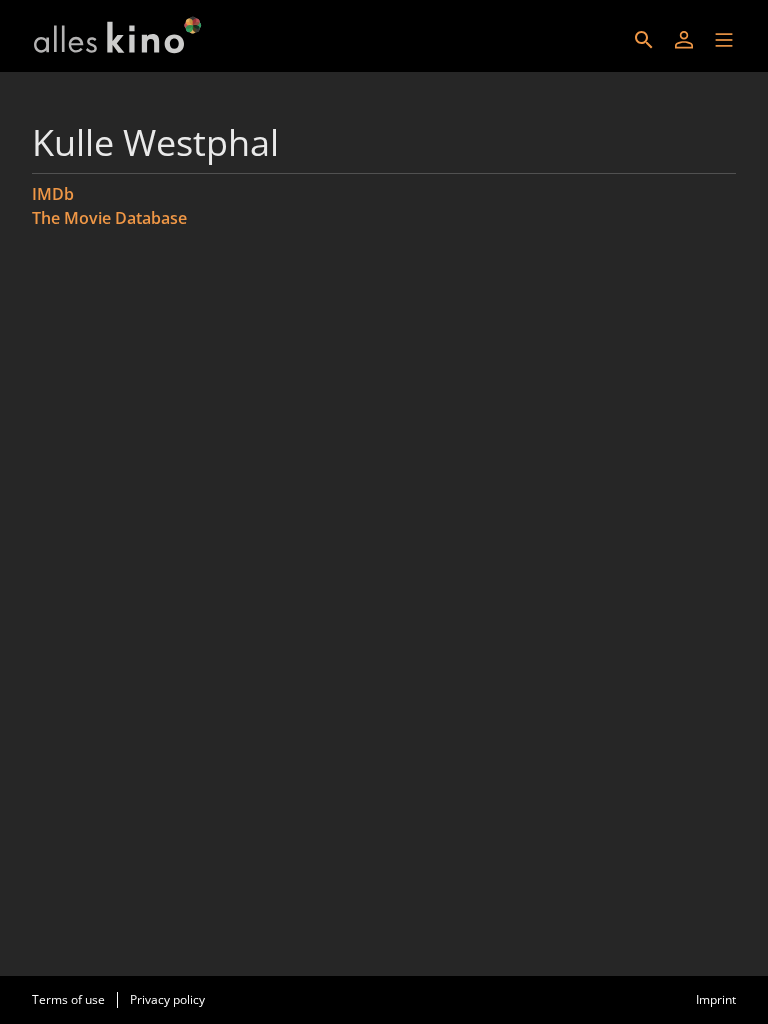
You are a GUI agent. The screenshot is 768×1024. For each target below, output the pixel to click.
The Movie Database (109, 218)
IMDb (53, 194)
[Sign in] (684, 40)
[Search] (644, 40)
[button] (724, 40)
